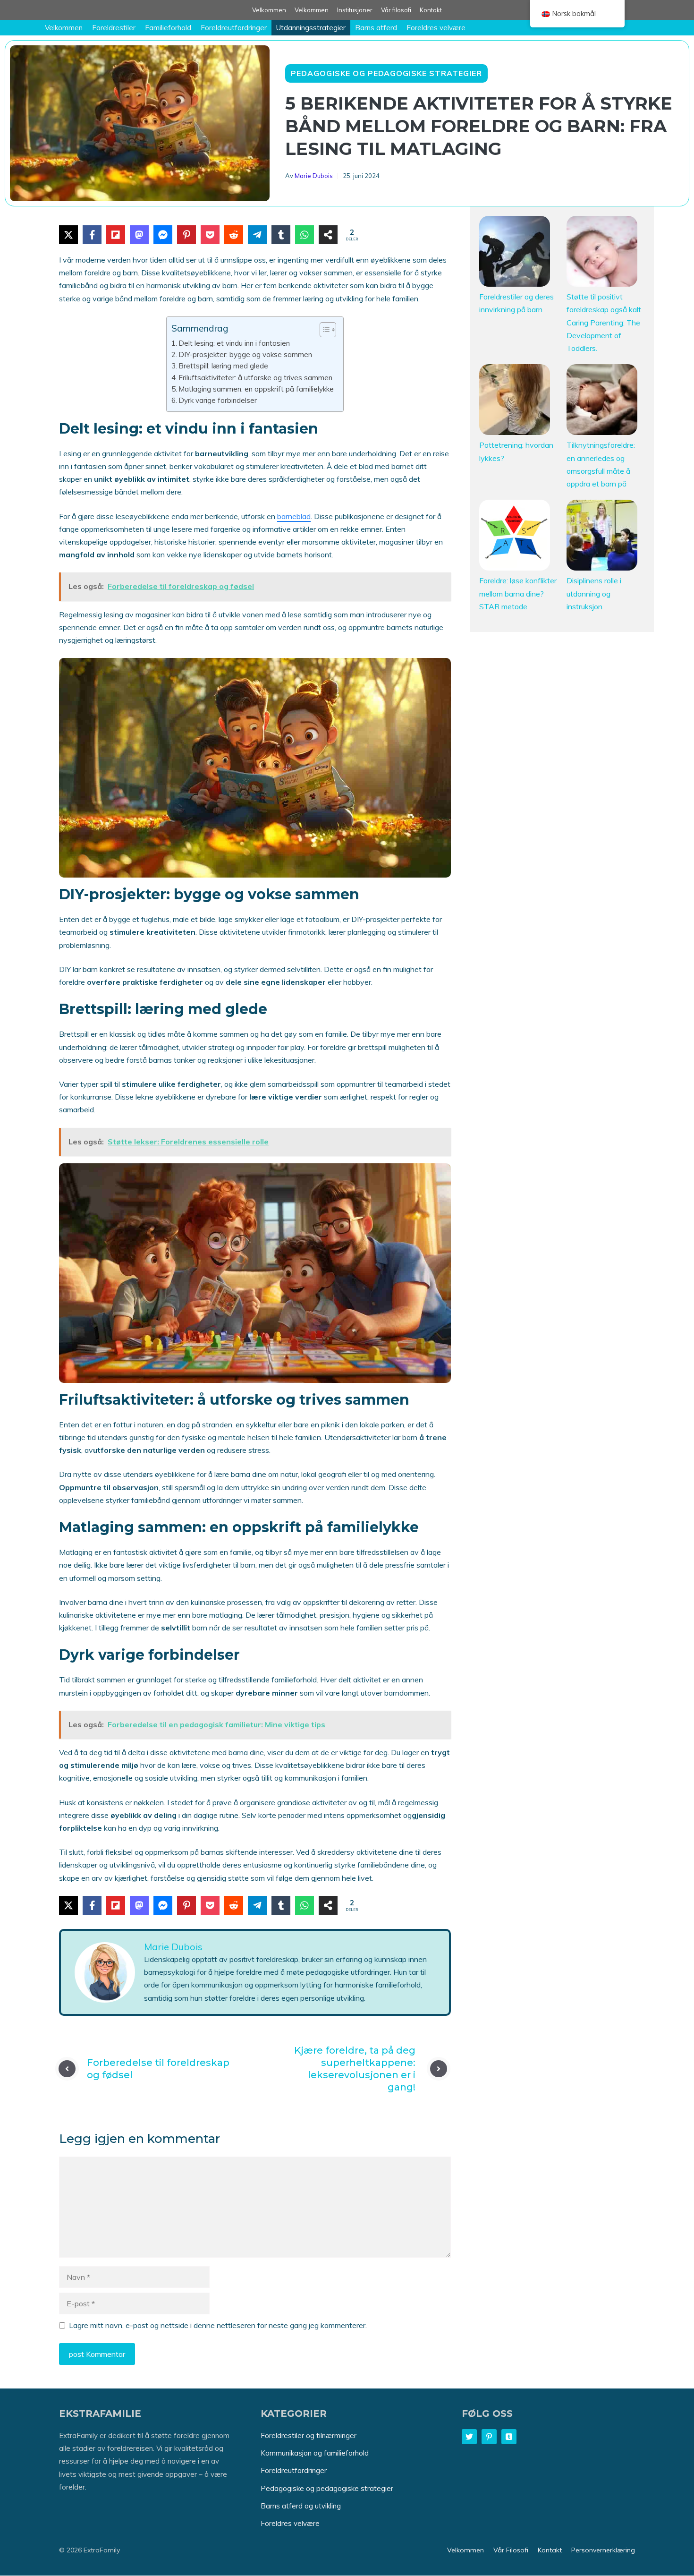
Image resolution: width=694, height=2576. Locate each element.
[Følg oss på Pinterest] (489, 2437)
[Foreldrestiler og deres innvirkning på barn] (515, 253)
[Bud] (163, 235)
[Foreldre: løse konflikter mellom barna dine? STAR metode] (515, 537)
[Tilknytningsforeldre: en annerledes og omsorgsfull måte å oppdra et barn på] (602, 401)
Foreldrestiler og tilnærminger (309, 2435)
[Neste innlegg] (439, 2069)
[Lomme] (210, 235)
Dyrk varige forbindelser (218, 400)
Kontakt (431, 10)
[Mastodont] (139, 235)
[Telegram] (257, 235)
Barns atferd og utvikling (301, 2506)
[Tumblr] (281, 235)
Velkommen (269, 10)
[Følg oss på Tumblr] (509, 2437)
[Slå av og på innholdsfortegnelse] (323, 330)
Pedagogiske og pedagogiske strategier (386, 73)
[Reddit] (234, 235)
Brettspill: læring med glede (223, 366)
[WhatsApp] (305, 235)
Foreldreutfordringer (234, 28)
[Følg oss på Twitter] (469, 2437)
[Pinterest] (186, 235)
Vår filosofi (396, 10)
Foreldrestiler (114, 28)
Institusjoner (355, 10)
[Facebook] (92, 235)
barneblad (294, 516)
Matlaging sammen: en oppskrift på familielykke (256, 389)
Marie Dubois (314, 176)
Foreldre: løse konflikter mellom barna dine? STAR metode (518, 593)
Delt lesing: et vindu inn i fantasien (234, 343)
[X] (68, 235)
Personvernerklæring (603, 2550)
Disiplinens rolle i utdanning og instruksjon (594, 593)
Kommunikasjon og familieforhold (315, 2453)
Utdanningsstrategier (311, 28)
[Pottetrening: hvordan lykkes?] (515, 401)
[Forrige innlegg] (67, 2069)
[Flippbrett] (116, 235)
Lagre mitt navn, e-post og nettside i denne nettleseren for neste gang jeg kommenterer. (218, 2325)
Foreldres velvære (436, 28)
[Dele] (328, 235)
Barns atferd (376, 28)
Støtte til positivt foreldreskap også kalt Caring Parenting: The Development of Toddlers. (604, 322)
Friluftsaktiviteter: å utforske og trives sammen (255, 378)
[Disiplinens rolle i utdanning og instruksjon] (602, 537)
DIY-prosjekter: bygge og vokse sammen (245, 354)
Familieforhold (168, 28)
